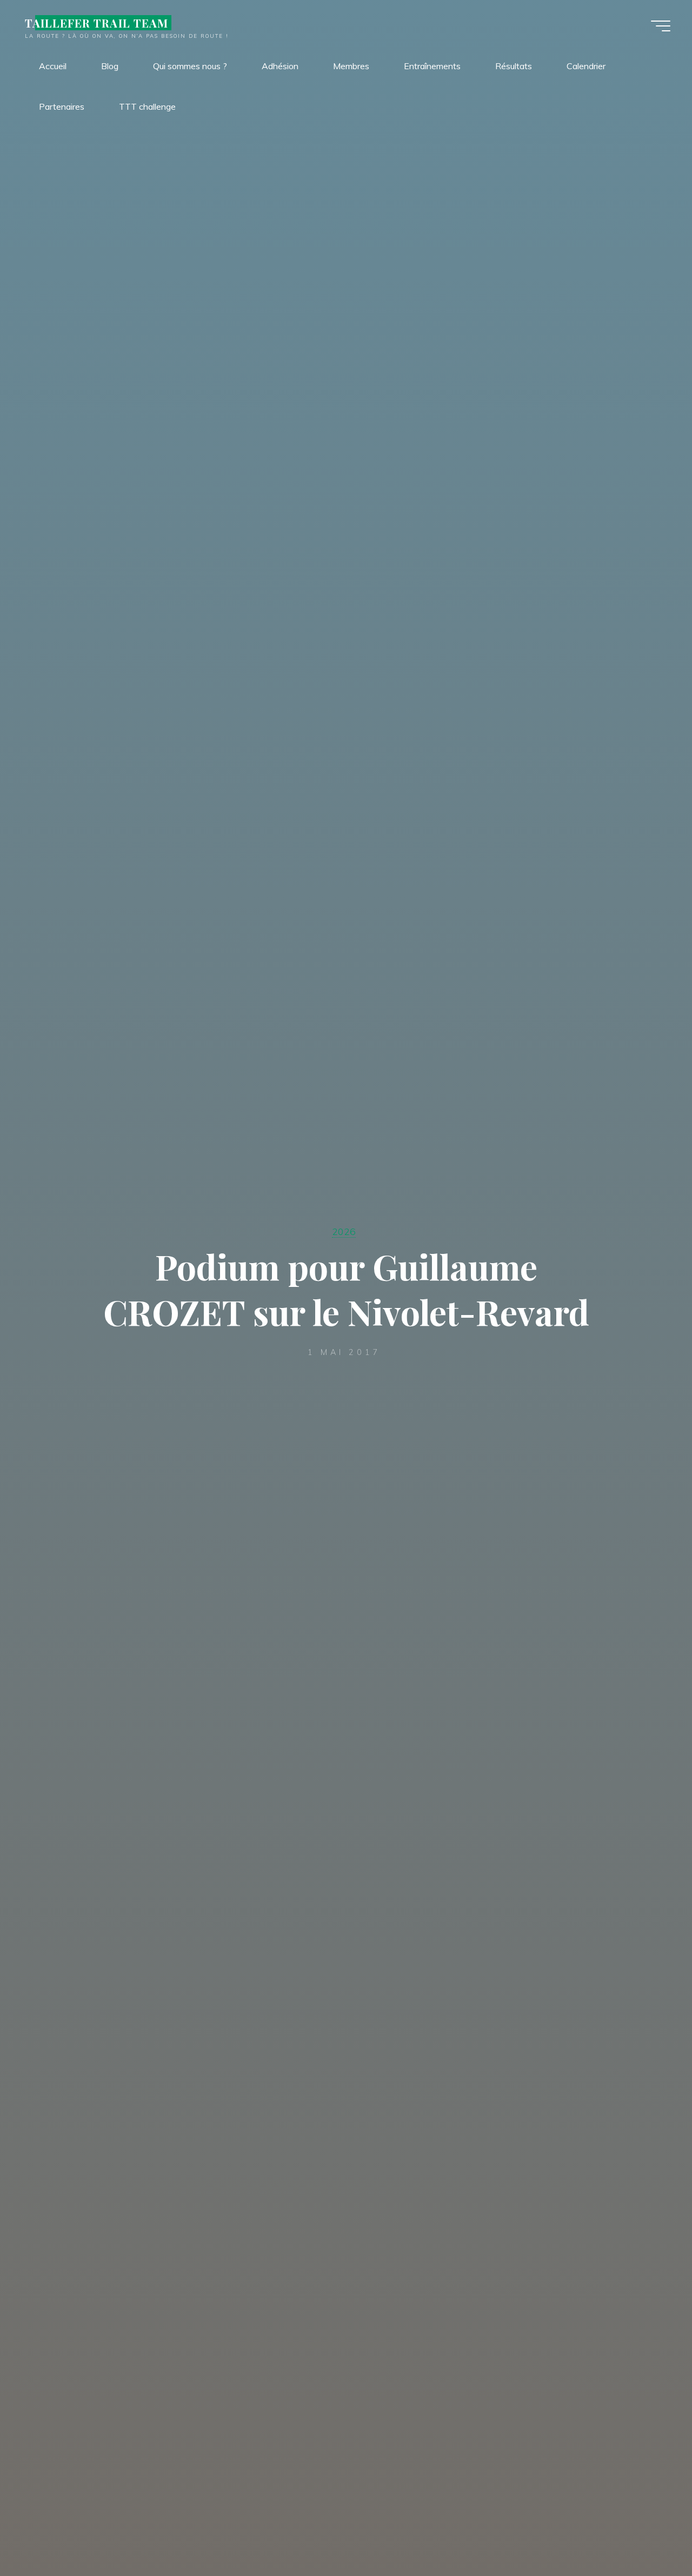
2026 (344, 1231)
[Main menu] (661, 26)
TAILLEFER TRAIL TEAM (97, 23)
